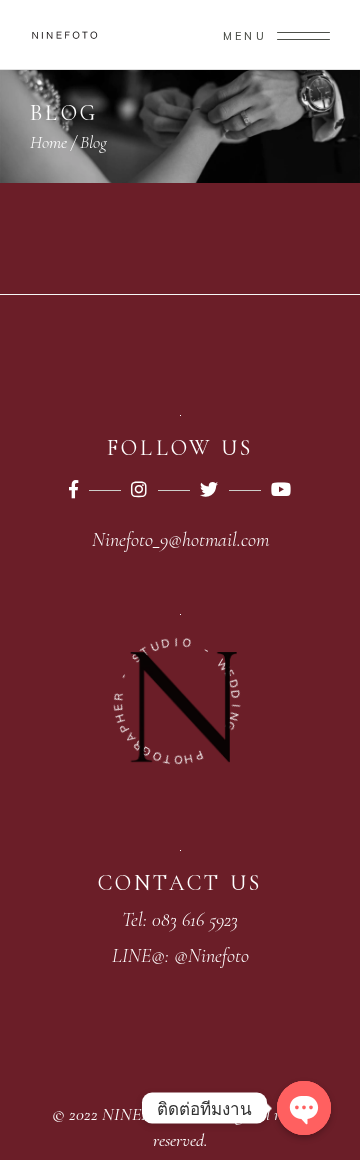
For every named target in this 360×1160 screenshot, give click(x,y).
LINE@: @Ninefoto (180, 956)
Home (48, 142)
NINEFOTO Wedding (172, 1114)
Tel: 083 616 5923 (180, 920)
